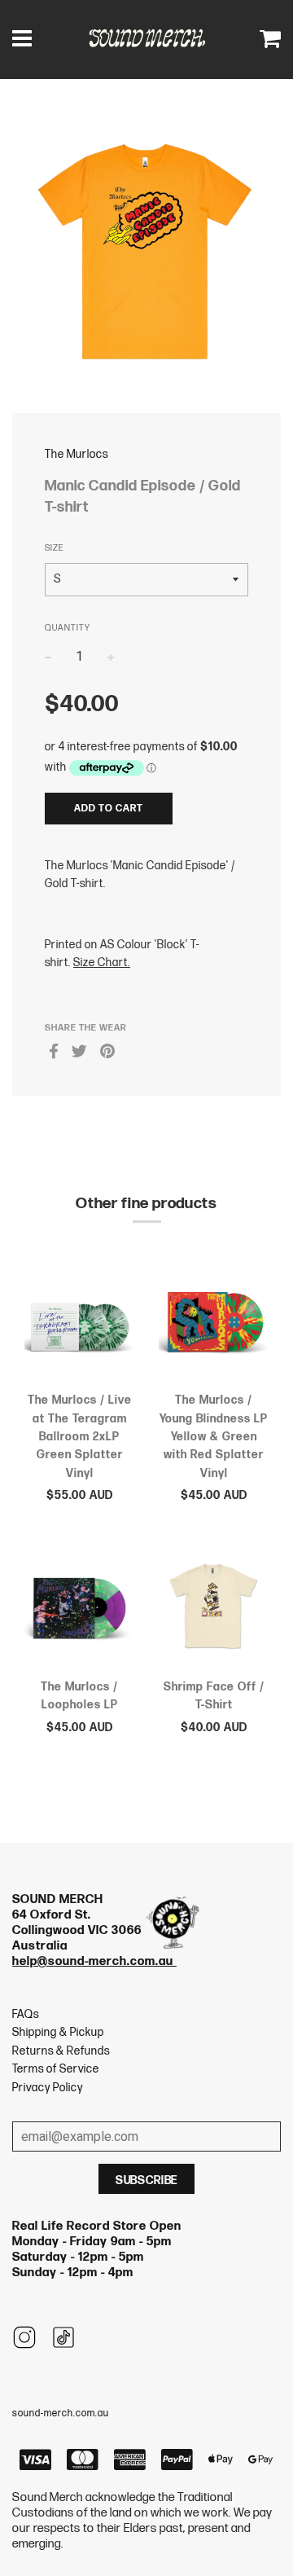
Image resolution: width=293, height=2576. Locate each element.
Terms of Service (56, 2069)
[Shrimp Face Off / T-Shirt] (214, 1611)
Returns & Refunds (61, 2051)
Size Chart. (102, 963)
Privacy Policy (48, 2088)
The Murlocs (77, 454)
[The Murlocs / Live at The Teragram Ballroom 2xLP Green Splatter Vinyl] (79, 1325)
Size (54, 548)
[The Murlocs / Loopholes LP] (79, 1611)
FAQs (26, 2014)
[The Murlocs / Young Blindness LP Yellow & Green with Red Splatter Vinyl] (214, 1325)
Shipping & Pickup (58, 2032)
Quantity (68, 628)
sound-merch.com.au (61, 2413)
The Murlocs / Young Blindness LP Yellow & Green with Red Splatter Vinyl (214, 1437)
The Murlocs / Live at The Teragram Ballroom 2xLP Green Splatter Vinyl (80, 1437)
